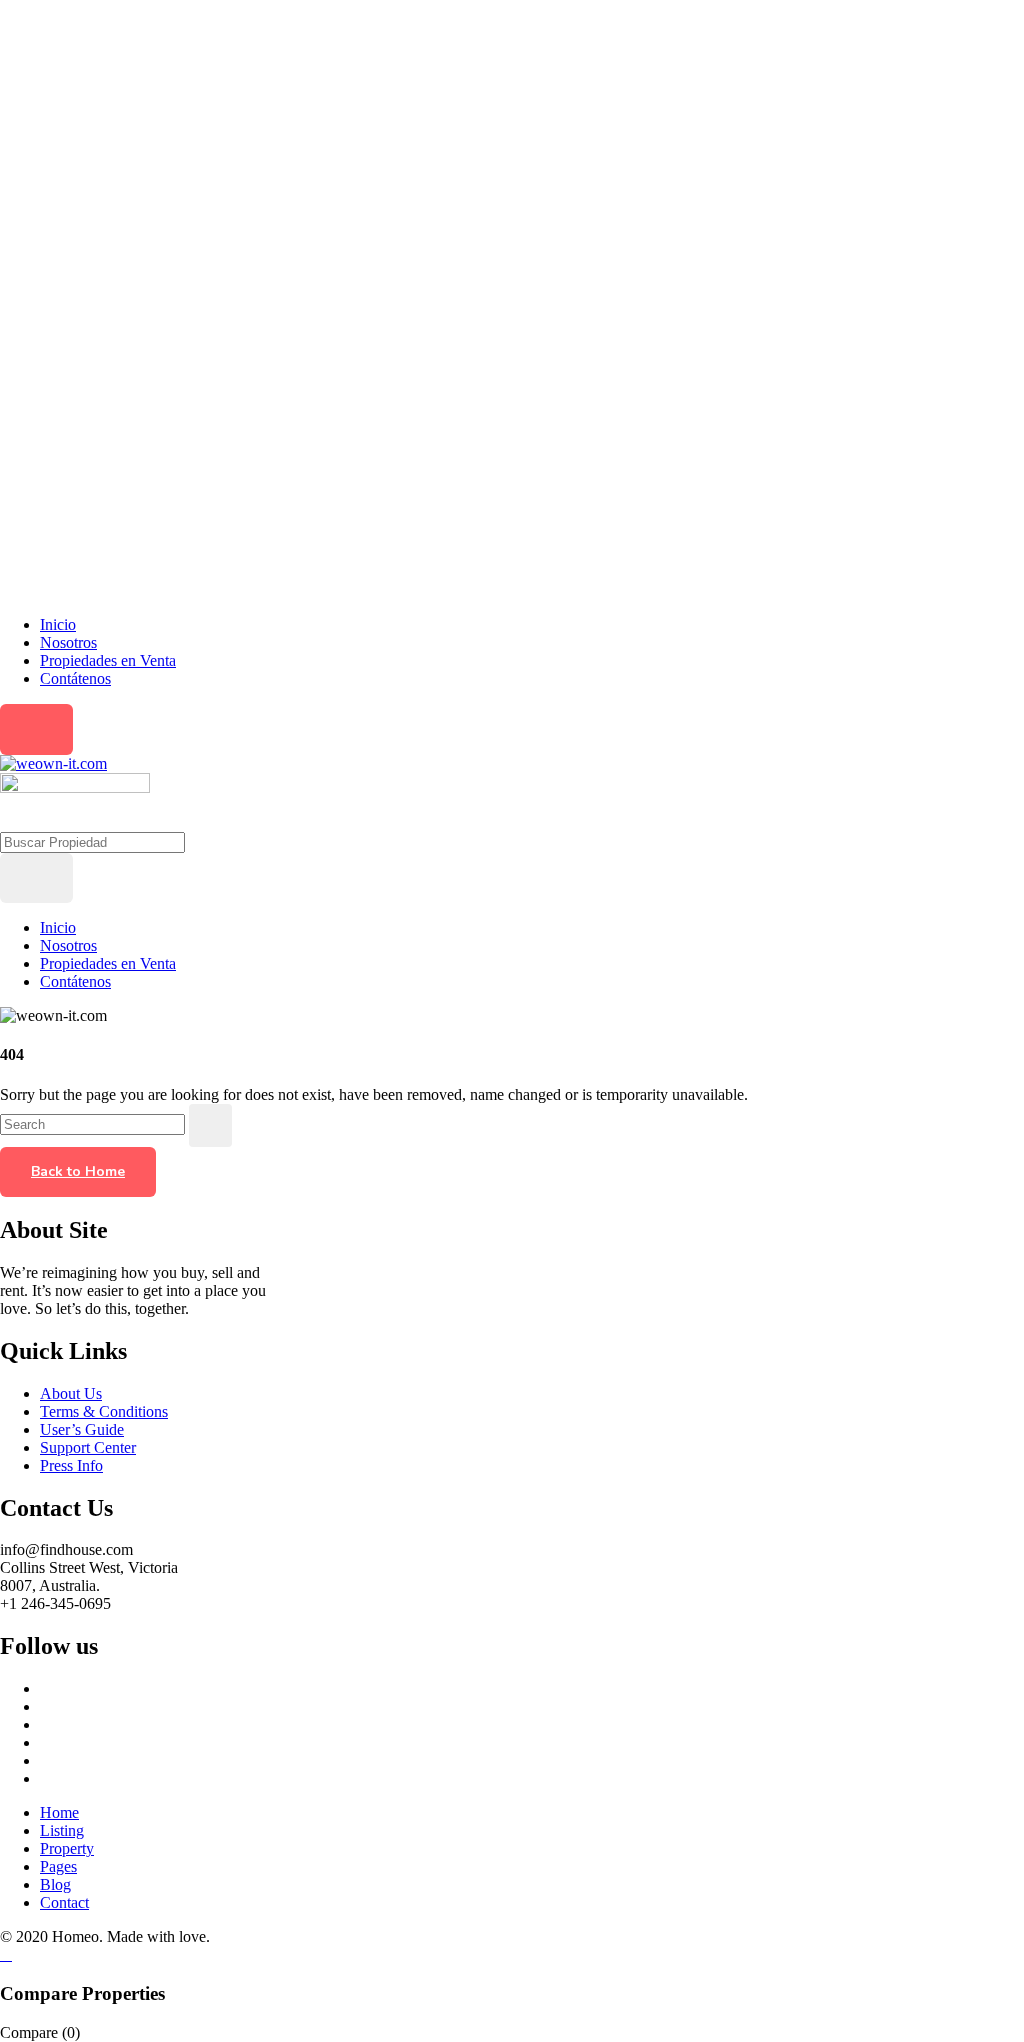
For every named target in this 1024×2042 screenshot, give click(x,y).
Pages (58, 1866)
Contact (64, 1902)
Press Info (71, 1465)
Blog (55, 1884)
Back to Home (78, 1171)
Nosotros (68, 642)
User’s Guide (82, 1429)
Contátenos (75, 678)
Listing (62, 1830)
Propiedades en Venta (108, 660)
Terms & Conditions (104, 1411)
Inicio (58, 624)
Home (59, 1812)
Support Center (88, 1447)
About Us (71, 1393)
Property (67, 1848)
